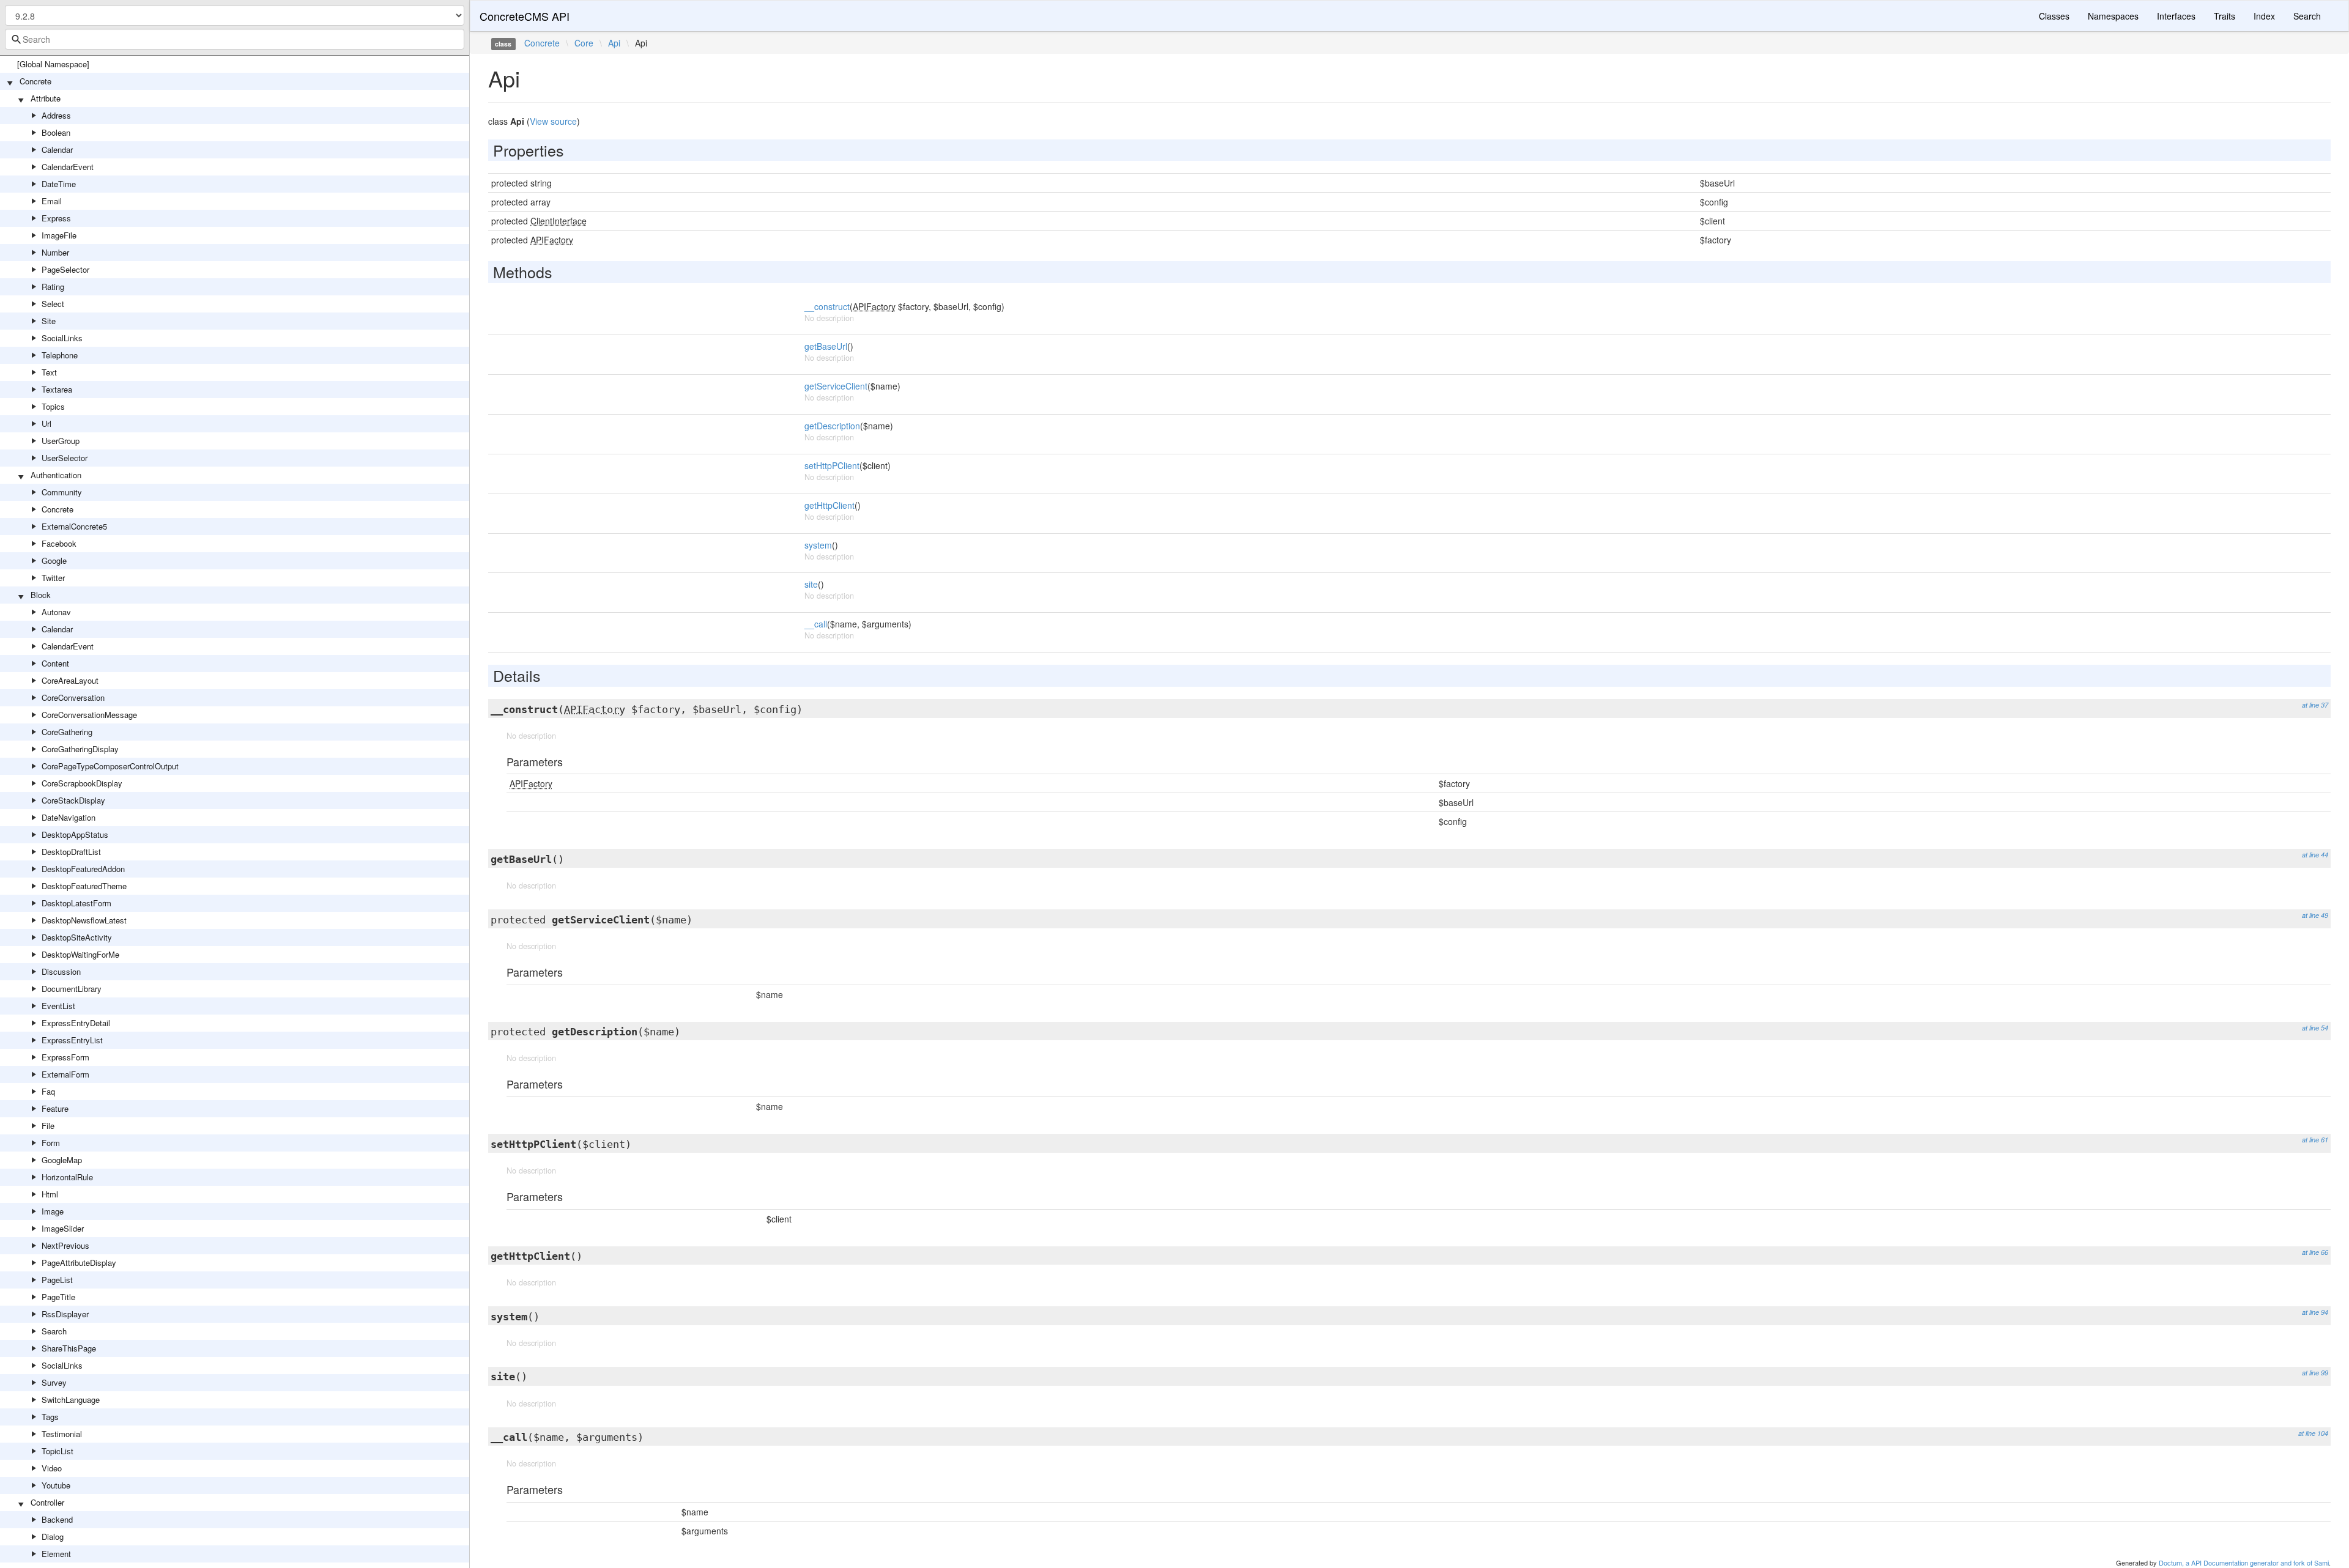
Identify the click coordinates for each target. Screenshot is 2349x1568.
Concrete (35, 81)
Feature (55, 1108)
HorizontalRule (67, 1177)
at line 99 (2315, 1373)
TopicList (58, 1451)
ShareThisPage (69, 1348)
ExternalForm (65, 1074)
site (811, 584)
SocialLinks (62, 338)
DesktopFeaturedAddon (83, 869)
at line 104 (2313, 1433)
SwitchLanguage (71, 1400)
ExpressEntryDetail (76, 1023)
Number (55, 252)
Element (56, 1554)
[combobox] (235, 39)
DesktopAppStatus (75, 834)
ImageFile (59, 235)
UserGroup (61, 441)
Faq (48, 1091)
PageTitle (58, 1297)
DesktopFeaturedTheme (84, 886)
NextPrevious (65, 1245)
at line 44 (2315, 855)
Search (54, 1331)
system (818, 545)
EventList (58, 1006)
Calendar (57, 150)
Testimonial (62, 1434)
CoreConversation (73, 697)
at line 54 (2315, 1028)
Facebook (59, 543)
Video (52, 1468)
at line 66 (2315, 1252)
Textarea (57, 389)
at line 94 (2315, 1312)
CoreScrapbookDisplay (82, 783)
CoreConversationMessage (89, 715)
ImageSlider (63, 1228)
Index (2264, 16)
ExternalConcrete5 (74, 526)
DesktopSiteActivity (77, 937)
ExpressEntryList (72, 1040)
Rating (53, 287)
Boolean (56, 132)
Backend (57, 1519)
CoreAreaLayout (70, 680)
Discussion (61, 971)
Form (51, 1143)
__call (816, 624)
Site (49, 321)
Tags (50, 1417)
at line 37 (2315, 705)
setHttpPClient (832, 465)
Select (53, 304)
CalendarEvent (68, 167)
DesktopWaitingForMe (80, 954)
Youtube (56, 1485)
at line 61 (2315, 1140)
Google (54, 560)
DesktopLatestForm (76, 903)
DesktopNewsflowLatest (84, 920)
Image (53, 1211)
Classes (2054, 16)
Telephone (60, 355)
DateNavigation (69, 817)
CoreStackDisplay (73, 800)
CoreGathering (67, 732)
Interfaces (2176, 16)
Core (584, 43)
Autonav (56, 612)
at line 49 (2315, 915)
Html (50, 1194)
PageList (57, 1280)
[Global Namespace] (53, 64)
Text (49, 372)
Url (46, 423)
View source (553, 121)
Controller (47, 1502)
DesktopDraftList (71, 852)
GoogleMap (62, 1160)
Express (56, 218)
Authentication (56, 475)
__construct (827, 306)
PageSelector (65, 269)
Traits (2225, 16)
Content (55, 663)
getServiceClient (836, 386)
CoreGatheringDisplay (80, 749)
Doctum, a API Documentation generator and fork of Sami (2244, 1562)
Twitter (53, 578)
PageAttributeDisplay (79, 1263)
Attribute (46, 98)
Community (62, 492)
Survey (54, 1382)
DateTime (59, 184)
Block (41, 595)
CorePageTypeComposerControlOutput (110, 766)
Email (52, 201)
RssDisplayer (65, 1314)
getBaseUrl (826, 346)
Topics (53, 406)
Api (614, 43)
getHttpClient (829, 505)
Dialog (53, 1537)
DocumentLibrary (72, 989)
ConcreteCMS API (525, 16)
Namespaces (2113, 16)
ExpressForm (65, 1057)
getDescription (832, 426)
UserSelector (65, 458)
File (48, 1126)
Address (56, 115)
